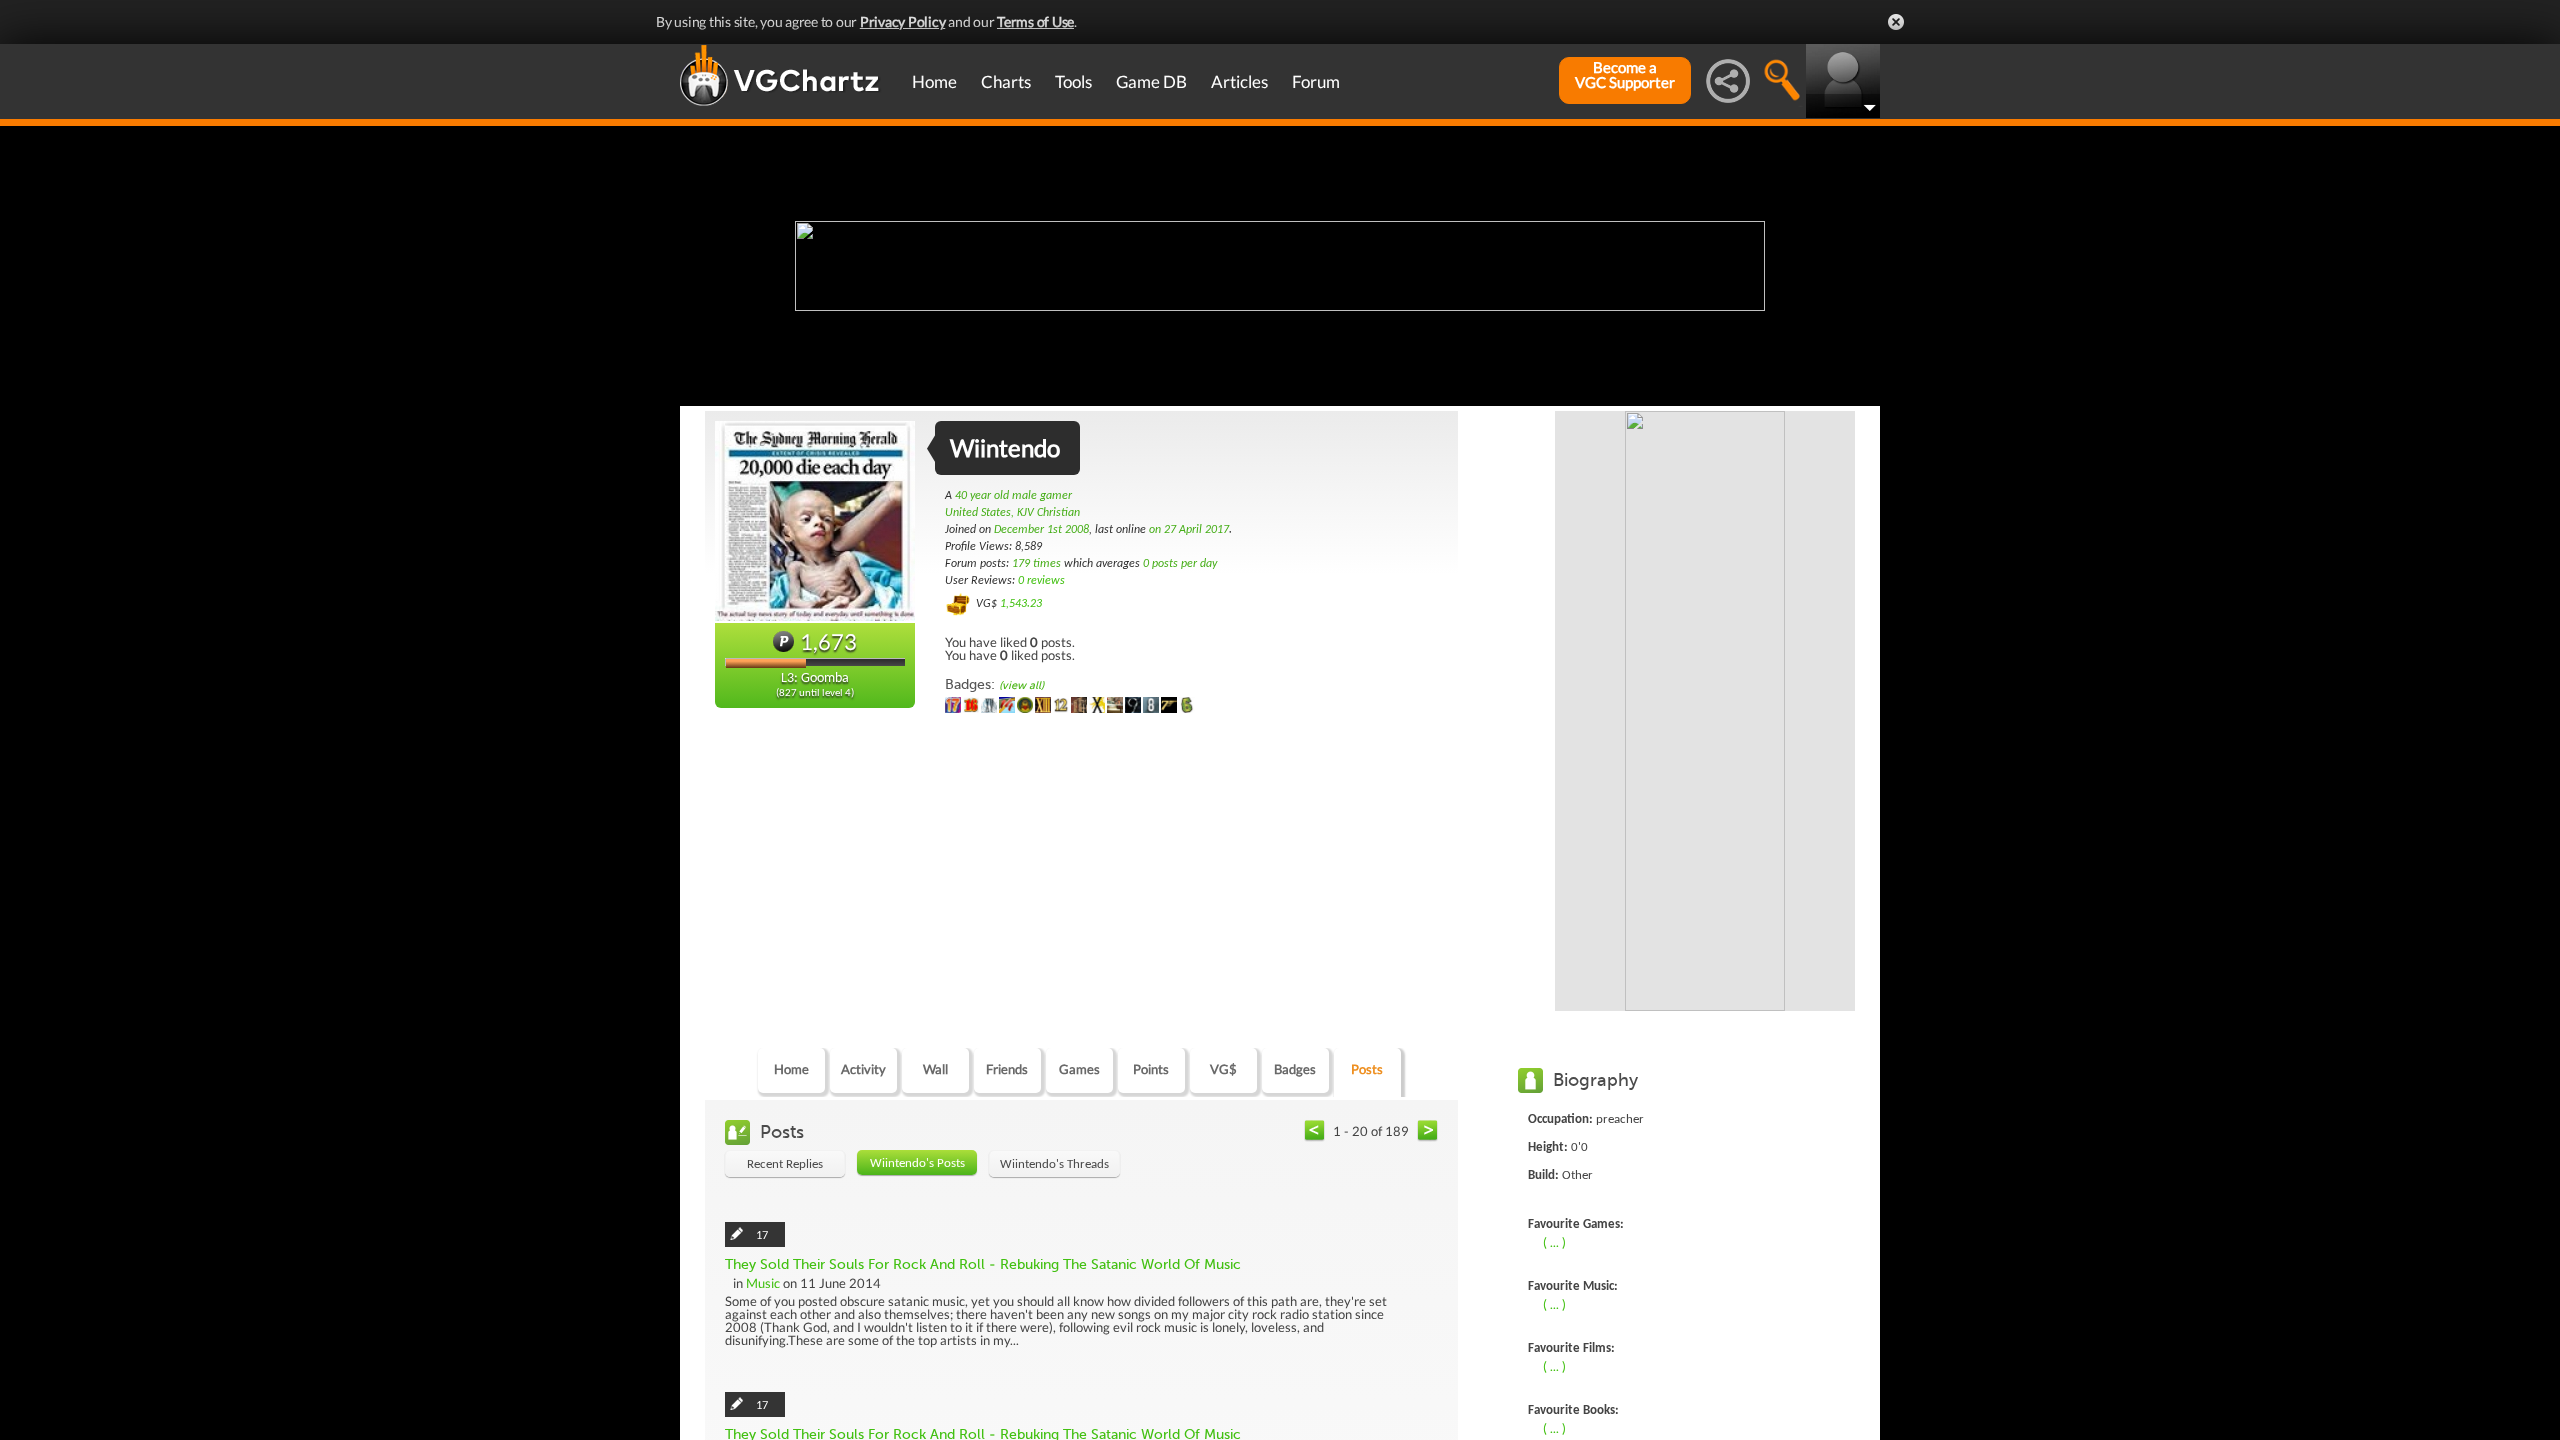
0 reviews (1041, 581)
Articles (1239, 81)
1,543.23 (1021, 604)
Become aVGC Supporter (1625, 75)
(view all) (1021, 685)
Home (934, 81)
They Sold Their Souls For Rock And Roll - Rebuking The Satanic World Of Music (983, 1264)
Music (763, 1283)
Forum (1316, 81)
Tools (1073, 81)
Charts (1006, 81)
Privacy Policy (903, 21)
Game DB (1151, 81)
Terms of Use (1035, 21)
